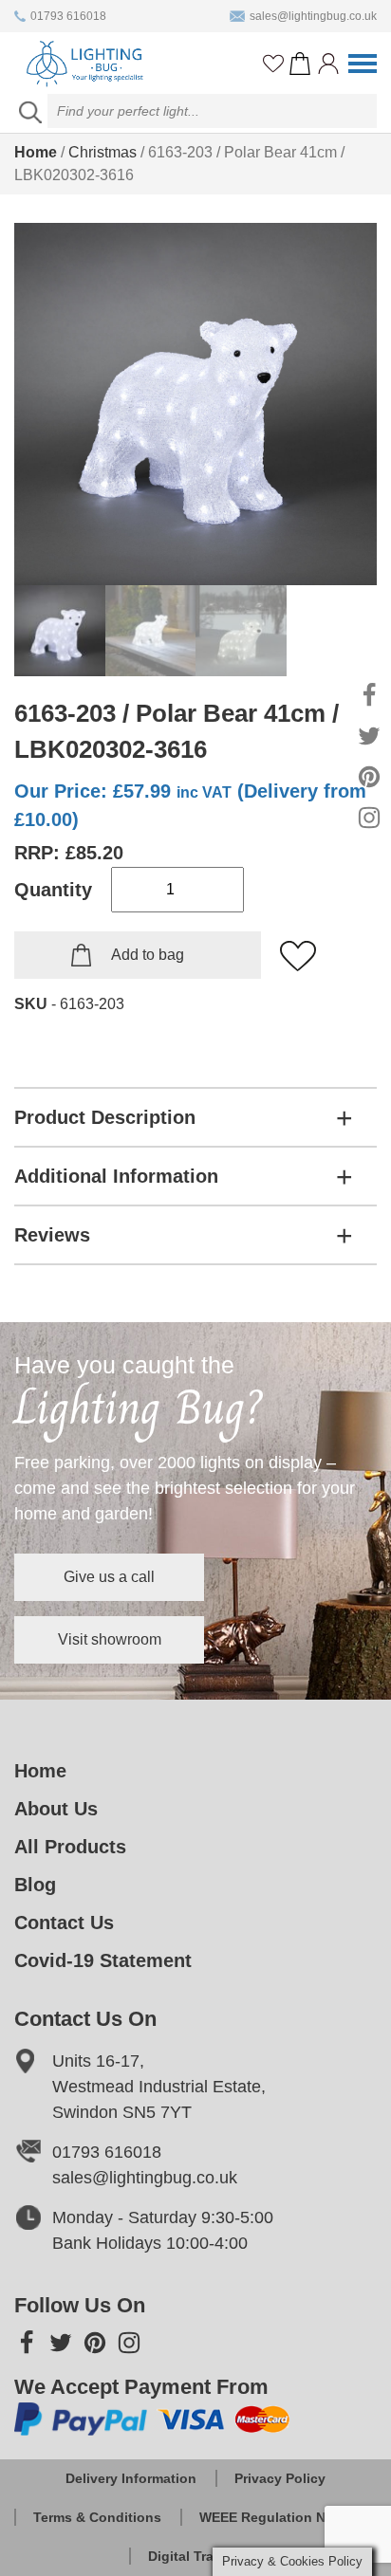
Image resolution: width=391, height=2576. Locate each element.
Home (36, 152)
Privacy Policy (280, 2478)
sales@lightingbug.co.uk (313, 16)
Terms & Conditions (97, 2517)
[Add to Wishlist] (299, 957)
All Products (70, 1847)
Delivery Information (131, 2478)
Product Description (105, 1117)
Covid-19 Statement (103, 1960)
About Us (56, 1809)
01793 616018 (68, 16)
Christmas (102, 152)
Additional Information (116, 1176)
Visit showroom (110, 1639)
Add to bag (148, 955)
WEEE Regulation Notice (279, 2517)
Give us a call (109, 1577)
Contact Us (64, 1923)
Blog (35, 1885)
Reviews (52, 1235)
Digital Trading (195, 2556)
